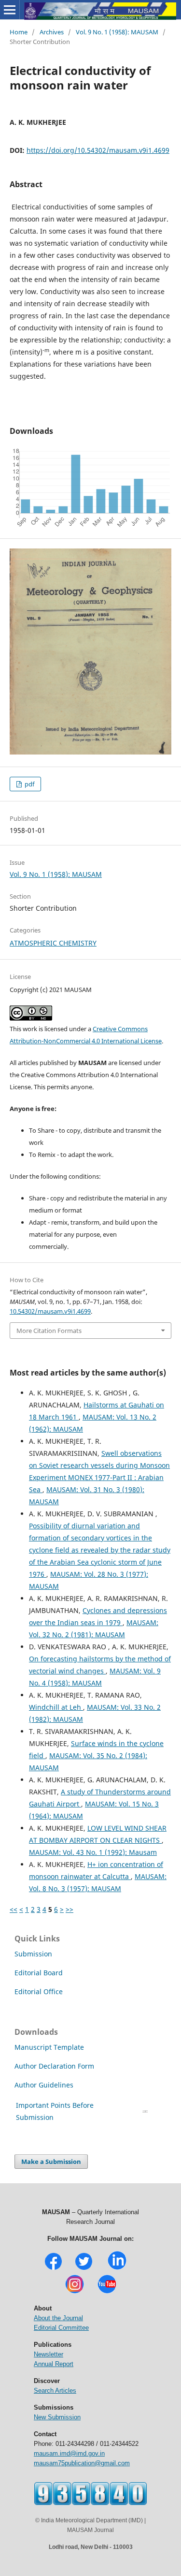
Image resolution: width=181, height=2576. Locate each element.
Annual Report (54, 2364)
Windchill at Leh (56, 1707)
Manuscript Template (49, 2047)
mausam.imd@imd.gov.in (69, 2453)
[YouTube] (107, 2292)
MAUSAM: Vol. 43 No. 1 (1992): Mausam (93, 1852)
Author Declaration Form (54, 2066)
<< (14, 1909)
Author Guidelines (45, 2085)
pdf (29, 784)
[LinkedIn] (117, 2269)
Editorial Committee (61, 2328)
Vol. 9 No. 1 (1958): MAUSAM (117, 32)
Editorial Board (39, 1973)
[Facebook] (53, 2269)
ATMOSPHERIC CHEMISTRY (53, 943)
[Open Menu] (10, 10)
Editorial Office (39, 1991)
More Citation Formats (49, 1331)
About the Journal (58, 2318)
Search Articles (55, 2391)
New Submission (57, 2417)
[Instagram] (75, 2292)
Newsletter (49, 2354)
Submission (33, 1954)
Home (19, 32)
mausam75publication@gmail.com (82, 2463)
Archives (52, 32)
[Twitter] (84, 2269)
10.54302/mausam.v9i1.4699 (50, 1311)
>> (70, 1909)
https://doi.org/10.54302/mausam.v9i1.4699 (98, 150)
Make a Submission (51, 2161)
